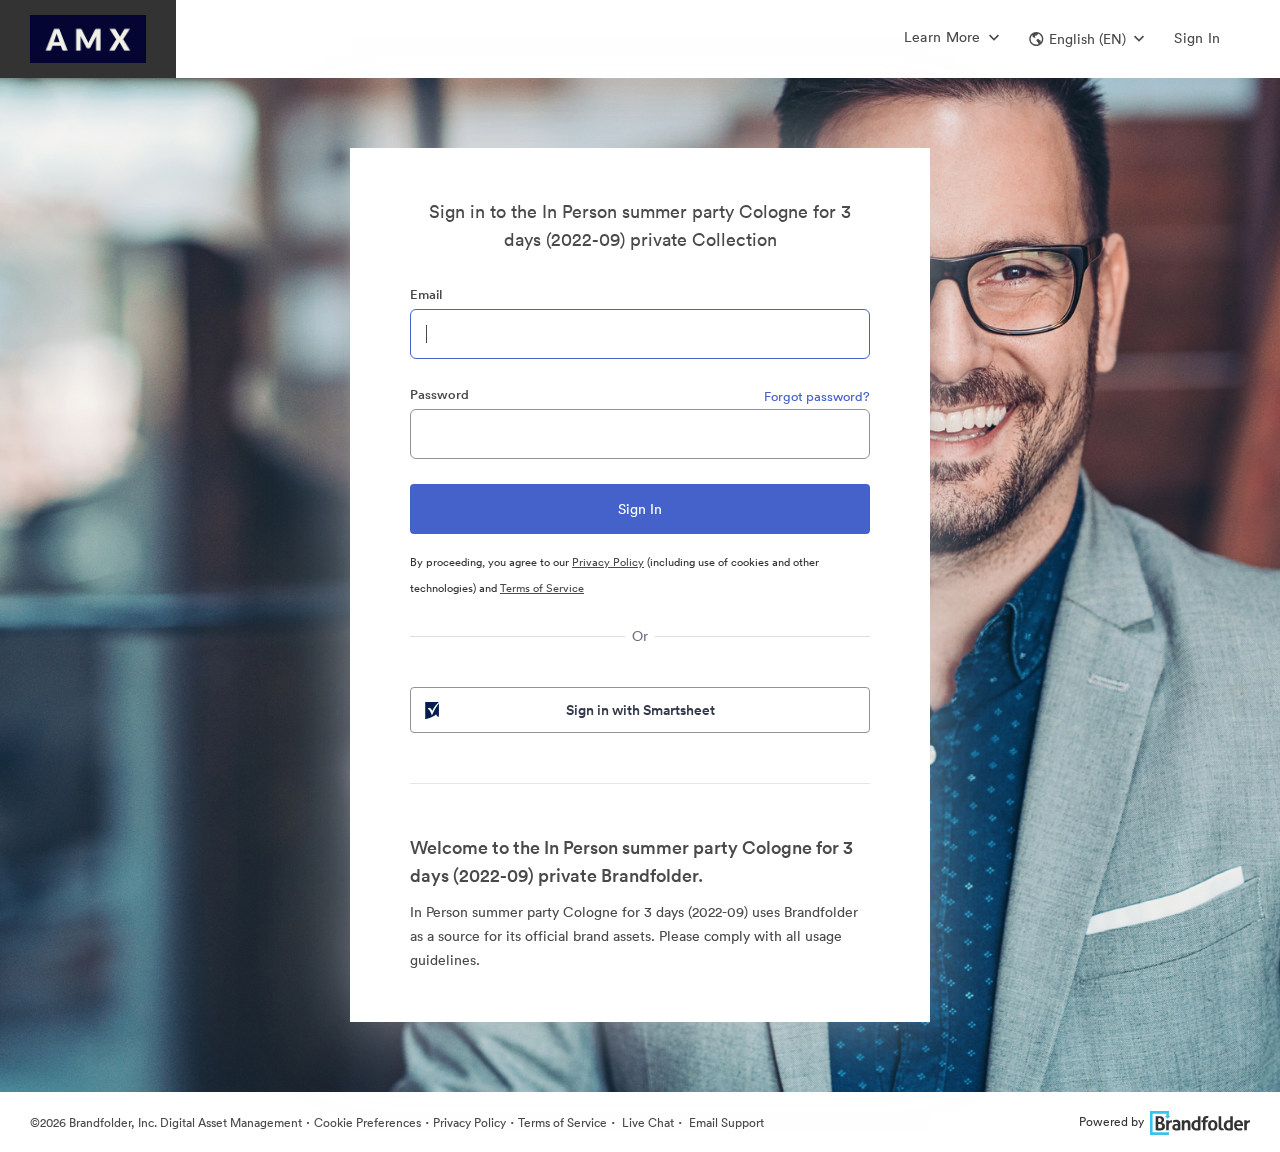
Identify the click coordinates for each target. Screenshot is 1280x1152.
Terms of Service (542, 588)
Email (426, 294)
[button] (1086, 39)
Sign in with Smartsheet (640, 710)
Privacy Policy (608, 562)
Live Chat (646, 1122)
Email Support (725, 1122)
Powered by (1111, 1121)
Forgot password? (817, 396)
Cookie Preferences (367, 1122)
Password (439, 394)
